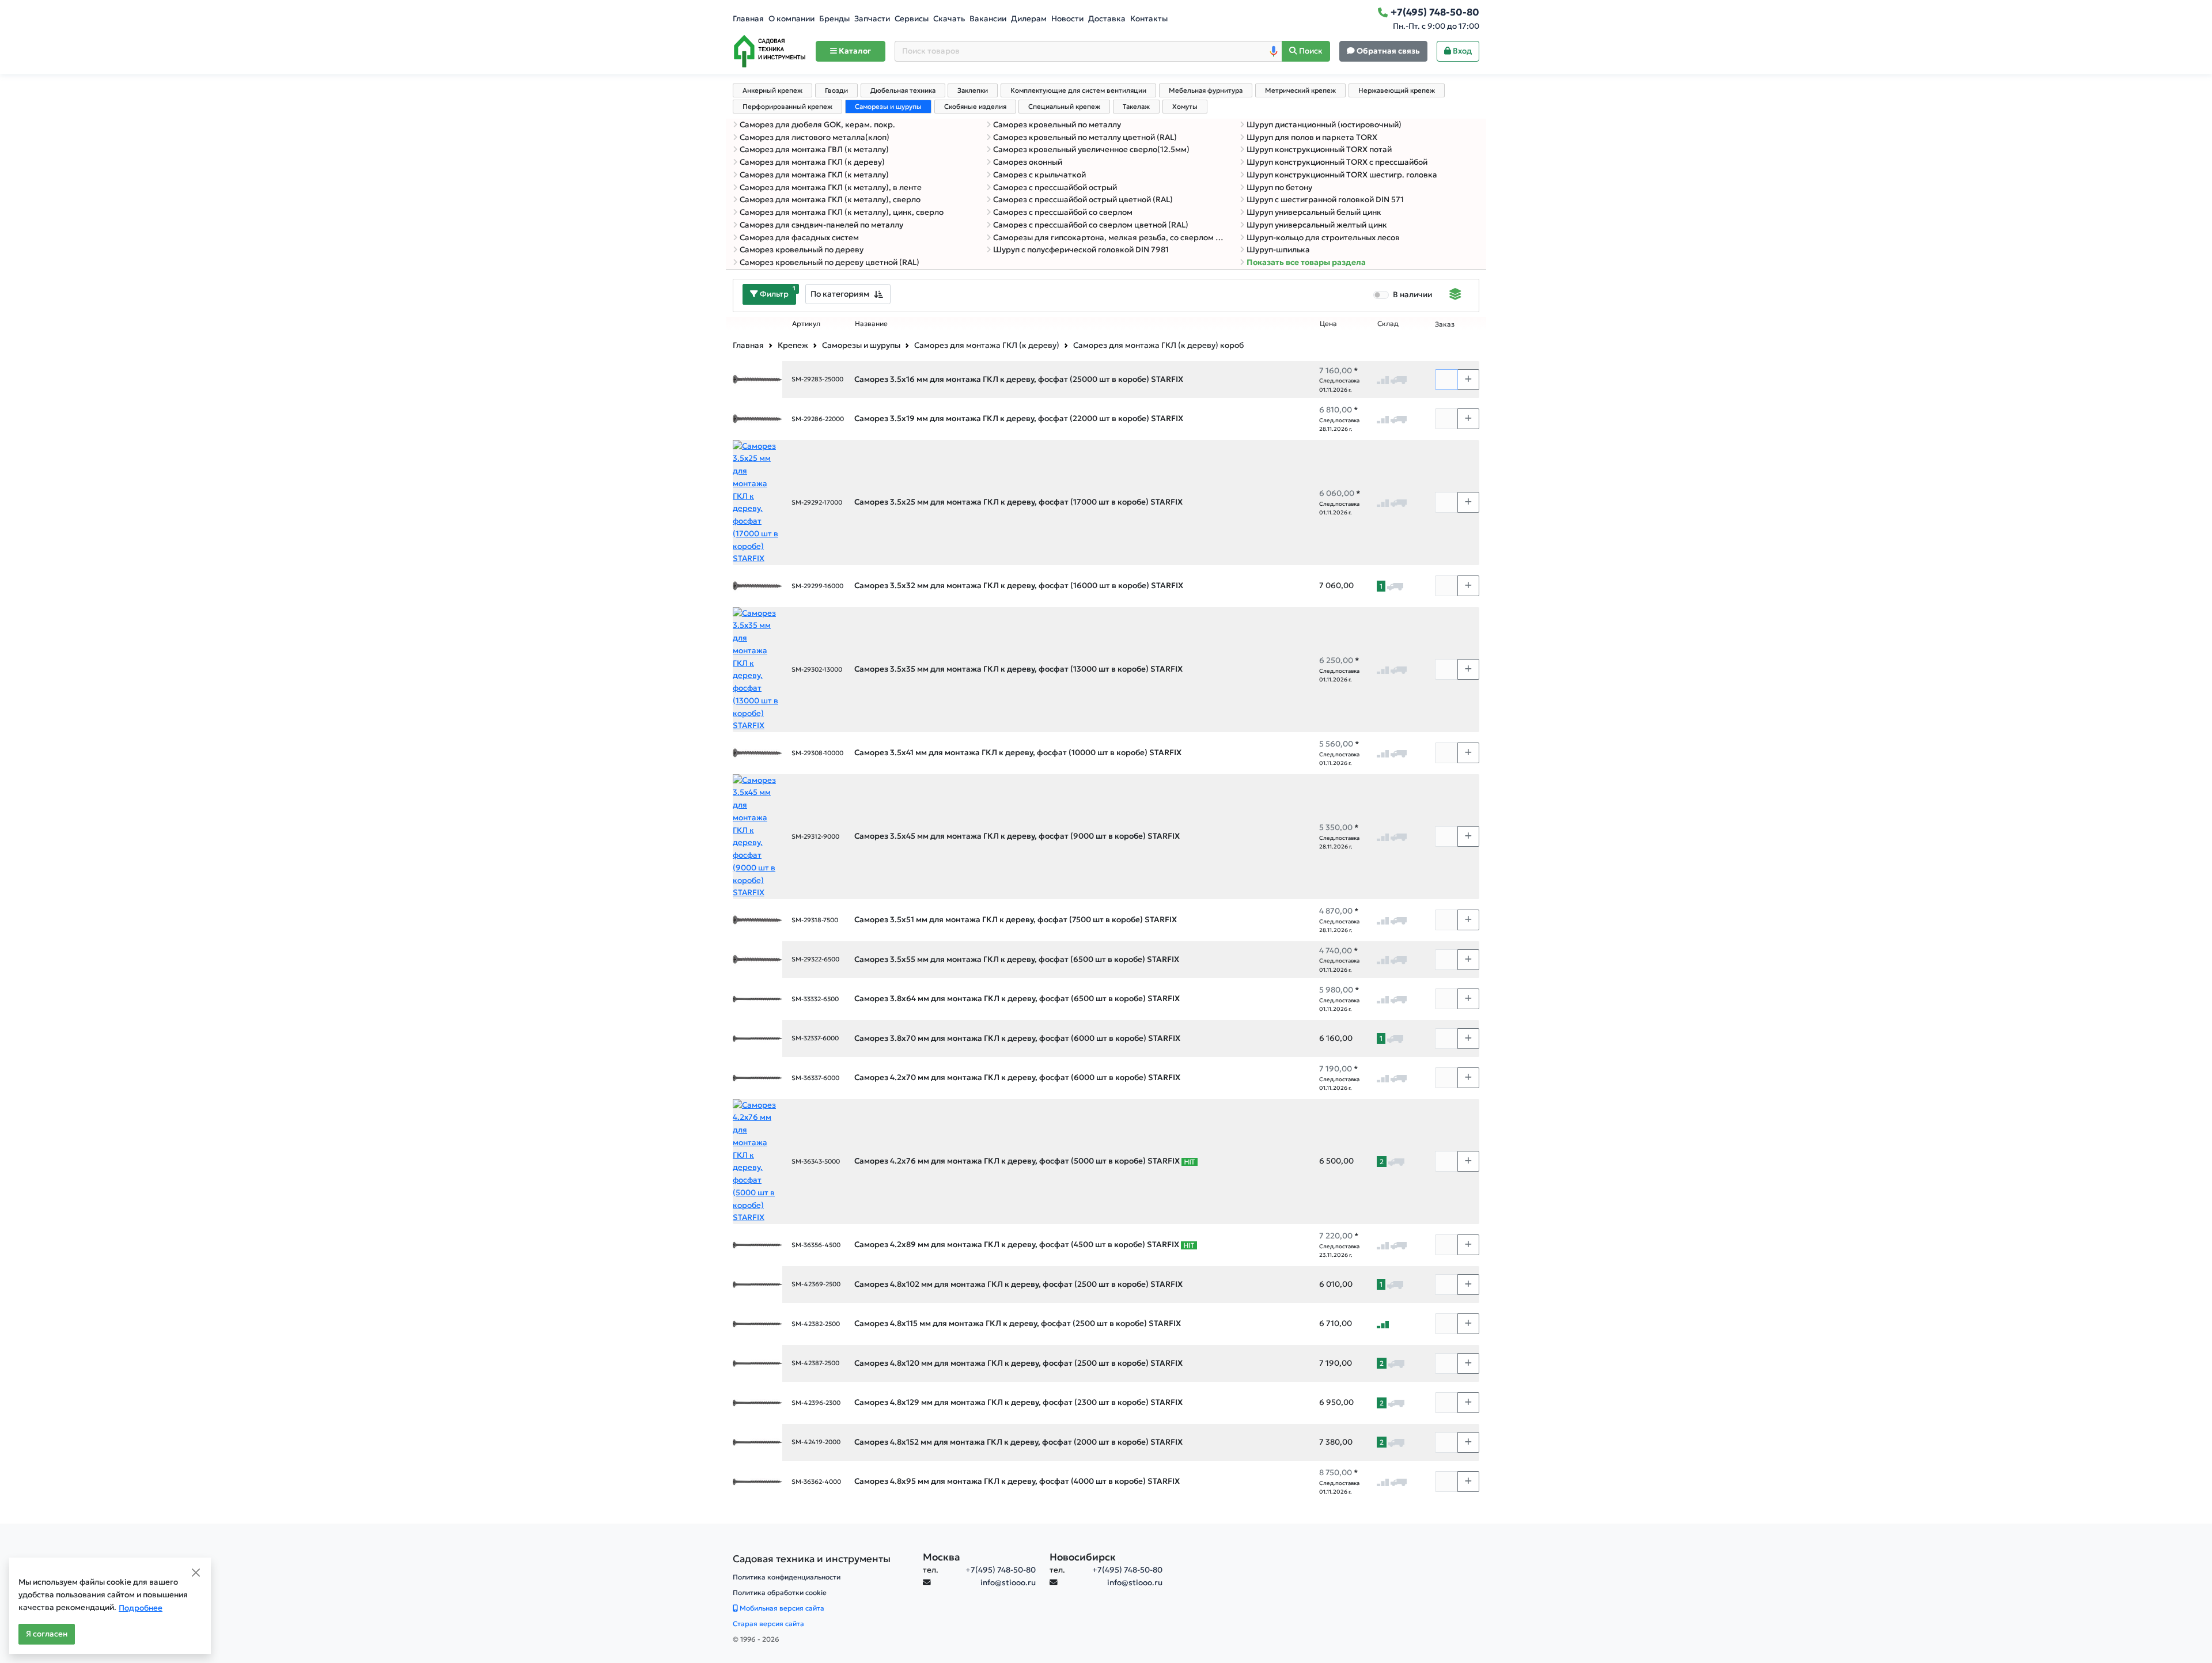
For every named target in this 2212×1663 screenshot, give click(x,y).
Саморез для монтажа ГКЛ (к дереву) (812, 162)
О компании (791, 19)
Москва (942, 1557)
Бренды (834, 19)
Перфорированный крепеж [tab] (787, 107)
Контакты (1149, 19)
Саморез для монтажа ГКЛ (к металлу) (814, 175)
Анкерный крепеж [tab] (772, 90)
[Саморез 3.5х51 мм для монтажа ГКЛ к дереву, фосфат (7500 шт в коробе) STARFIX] (757, 920)
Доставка (1107, 19)
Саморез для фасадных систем (799, 238)
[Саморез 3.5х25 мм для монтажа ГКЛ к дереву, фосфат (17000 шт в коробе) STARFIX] (757, 502)
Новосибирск (1083, 1557)
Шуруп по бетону (1279, 187)
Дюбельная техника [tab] (903, 90)
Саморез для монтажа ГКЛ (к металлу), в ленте (831, 187)
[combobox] (848, 294)
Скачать (949, 19)
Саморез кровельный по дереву (802, 250)
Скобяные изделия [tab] (975, 107)
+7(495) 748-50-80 (1001, 1570)
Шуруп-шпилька (1278, 250)
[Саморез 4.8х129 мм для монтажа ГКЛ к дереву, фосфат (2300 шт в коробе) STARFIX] (757, 1402)
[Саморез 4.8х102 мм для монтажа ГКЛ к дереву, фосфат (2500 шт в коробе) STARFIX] (757, 1284)
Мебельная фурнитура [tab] (1206, 90)
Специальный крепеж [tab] (1064, 107)
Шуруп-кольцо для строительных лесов (1323, 238)
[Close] (196, 1573)
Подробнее (141, 1608)
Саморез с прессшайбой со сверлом (1063, 212)
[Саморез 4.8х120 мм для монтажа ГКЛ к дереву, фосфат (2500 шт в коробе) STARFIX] (757, 1363)
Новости (1067, 19)
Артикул (806, 324)
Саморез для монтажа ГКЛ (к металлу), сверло (830, 200)
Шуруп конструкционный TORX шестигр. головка (1342, 175)
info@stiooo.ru (1008, 1583)
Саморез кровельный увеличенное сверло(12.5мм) (1091, 149)
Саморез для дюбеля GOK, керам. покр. (817, 125)
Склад (1388, 324)
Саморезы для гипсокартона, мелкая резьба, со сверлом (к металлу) (1109, 238)
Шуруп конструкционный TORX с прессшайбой (1337, 162)
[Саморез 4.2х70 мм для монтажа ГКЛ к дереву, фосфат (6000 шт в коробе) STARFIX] (757, 1077)
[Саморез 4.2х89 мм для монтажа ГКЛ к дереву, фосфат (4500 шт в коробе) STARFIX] (757, 1245)
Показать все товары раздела (1306, 262)
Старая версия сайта (768, 1624)
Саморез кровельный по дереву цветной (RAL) (829, 262)
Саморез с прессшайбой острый (1055, 187)
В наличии (1412, 295)
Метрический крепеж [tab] (1300, 90)
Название (871, 324)
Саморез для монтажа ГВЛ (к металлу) (814, 149)
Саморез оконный (1028, 162)
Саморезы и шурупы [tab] (888, 107)
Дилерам (1029, 19)
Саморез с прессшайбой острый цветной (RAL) (1083, 200)
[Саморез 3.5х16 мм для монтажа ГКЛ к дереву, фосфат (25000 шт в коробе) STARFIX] (757, 379)
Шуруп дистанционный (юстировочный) (1324, 125)
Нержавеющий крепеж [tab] (1397, 90)
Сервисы (912, 19)
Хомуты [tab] (1185, 107)
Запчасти (872, 19)
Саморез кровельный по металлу (1057, 125)
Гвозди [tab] (836, 90)
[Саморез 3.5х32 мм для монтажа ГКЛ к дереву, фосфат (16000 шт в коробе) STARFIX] (757, 586)
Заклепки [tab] (973, 90)
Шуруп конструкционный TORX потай (1319, 149)
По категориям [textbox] (840, 294)
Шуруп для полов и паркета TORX (1312, 137)
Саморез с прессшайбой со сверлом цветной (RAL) (1091, 225)
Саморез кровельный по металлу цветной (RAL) (1085, 137)
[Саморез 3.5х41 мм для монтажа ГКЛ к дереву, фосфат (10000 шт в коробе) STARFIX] (757, 753)
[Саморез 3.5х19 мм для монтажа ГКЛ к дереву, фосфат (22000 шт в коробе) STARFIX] (757, 418)
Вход (1461, 51)
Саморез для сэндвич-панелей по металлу (821, 225)
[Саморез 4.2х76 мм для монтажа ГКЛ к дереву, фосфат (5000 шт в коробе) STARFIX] (757, 1161)
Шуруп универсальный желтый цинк (1317, 225)
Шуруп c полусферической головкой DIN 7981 (1081, 250)
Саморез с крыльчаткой (1039, 175)
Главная (748, 19)
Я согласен (47, 1634)
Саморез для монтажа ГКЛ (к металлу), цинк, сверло (842, 212)
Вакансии (988, 19)
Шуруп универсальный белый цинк (1314, 212)
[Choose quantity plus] (1468, 380)
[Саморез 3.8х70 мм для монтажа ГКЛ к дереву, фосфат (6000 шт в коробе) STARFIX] (757, 1038)
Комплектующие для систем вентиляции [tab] (1078, 90)
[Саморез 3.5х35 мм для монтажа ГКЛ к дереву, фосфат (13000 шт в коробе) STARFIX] (757, 669)
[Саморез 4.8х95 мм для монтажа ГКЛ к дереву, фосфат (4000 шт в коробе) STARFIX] (757, 1481)
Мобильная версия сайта (781, 1608)
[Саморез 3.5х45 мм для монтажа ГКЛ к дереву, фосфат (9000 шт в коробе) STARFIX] (757, 836)
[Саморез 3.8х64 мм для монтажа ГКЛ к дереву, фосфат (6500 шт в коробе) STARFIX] (757, 999)
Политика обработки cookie (780, 1592)
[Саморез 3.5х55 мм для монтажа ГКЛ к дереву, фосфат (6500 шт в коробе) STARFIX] (757, 959)
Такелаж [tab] (1136, 107)
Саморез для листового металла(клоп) (815, 137)
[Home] (770, 51)
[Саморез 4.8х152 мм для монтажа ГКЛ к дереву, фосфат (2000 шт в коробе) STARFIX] (757, 1442)
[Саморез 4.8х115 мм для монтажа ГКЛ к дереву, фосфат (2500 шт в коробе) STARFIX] (757, 1323)
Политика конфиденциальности (787, 1577)
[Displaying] (1455, 296)
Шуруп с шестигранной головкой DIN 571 (1325, 200)
